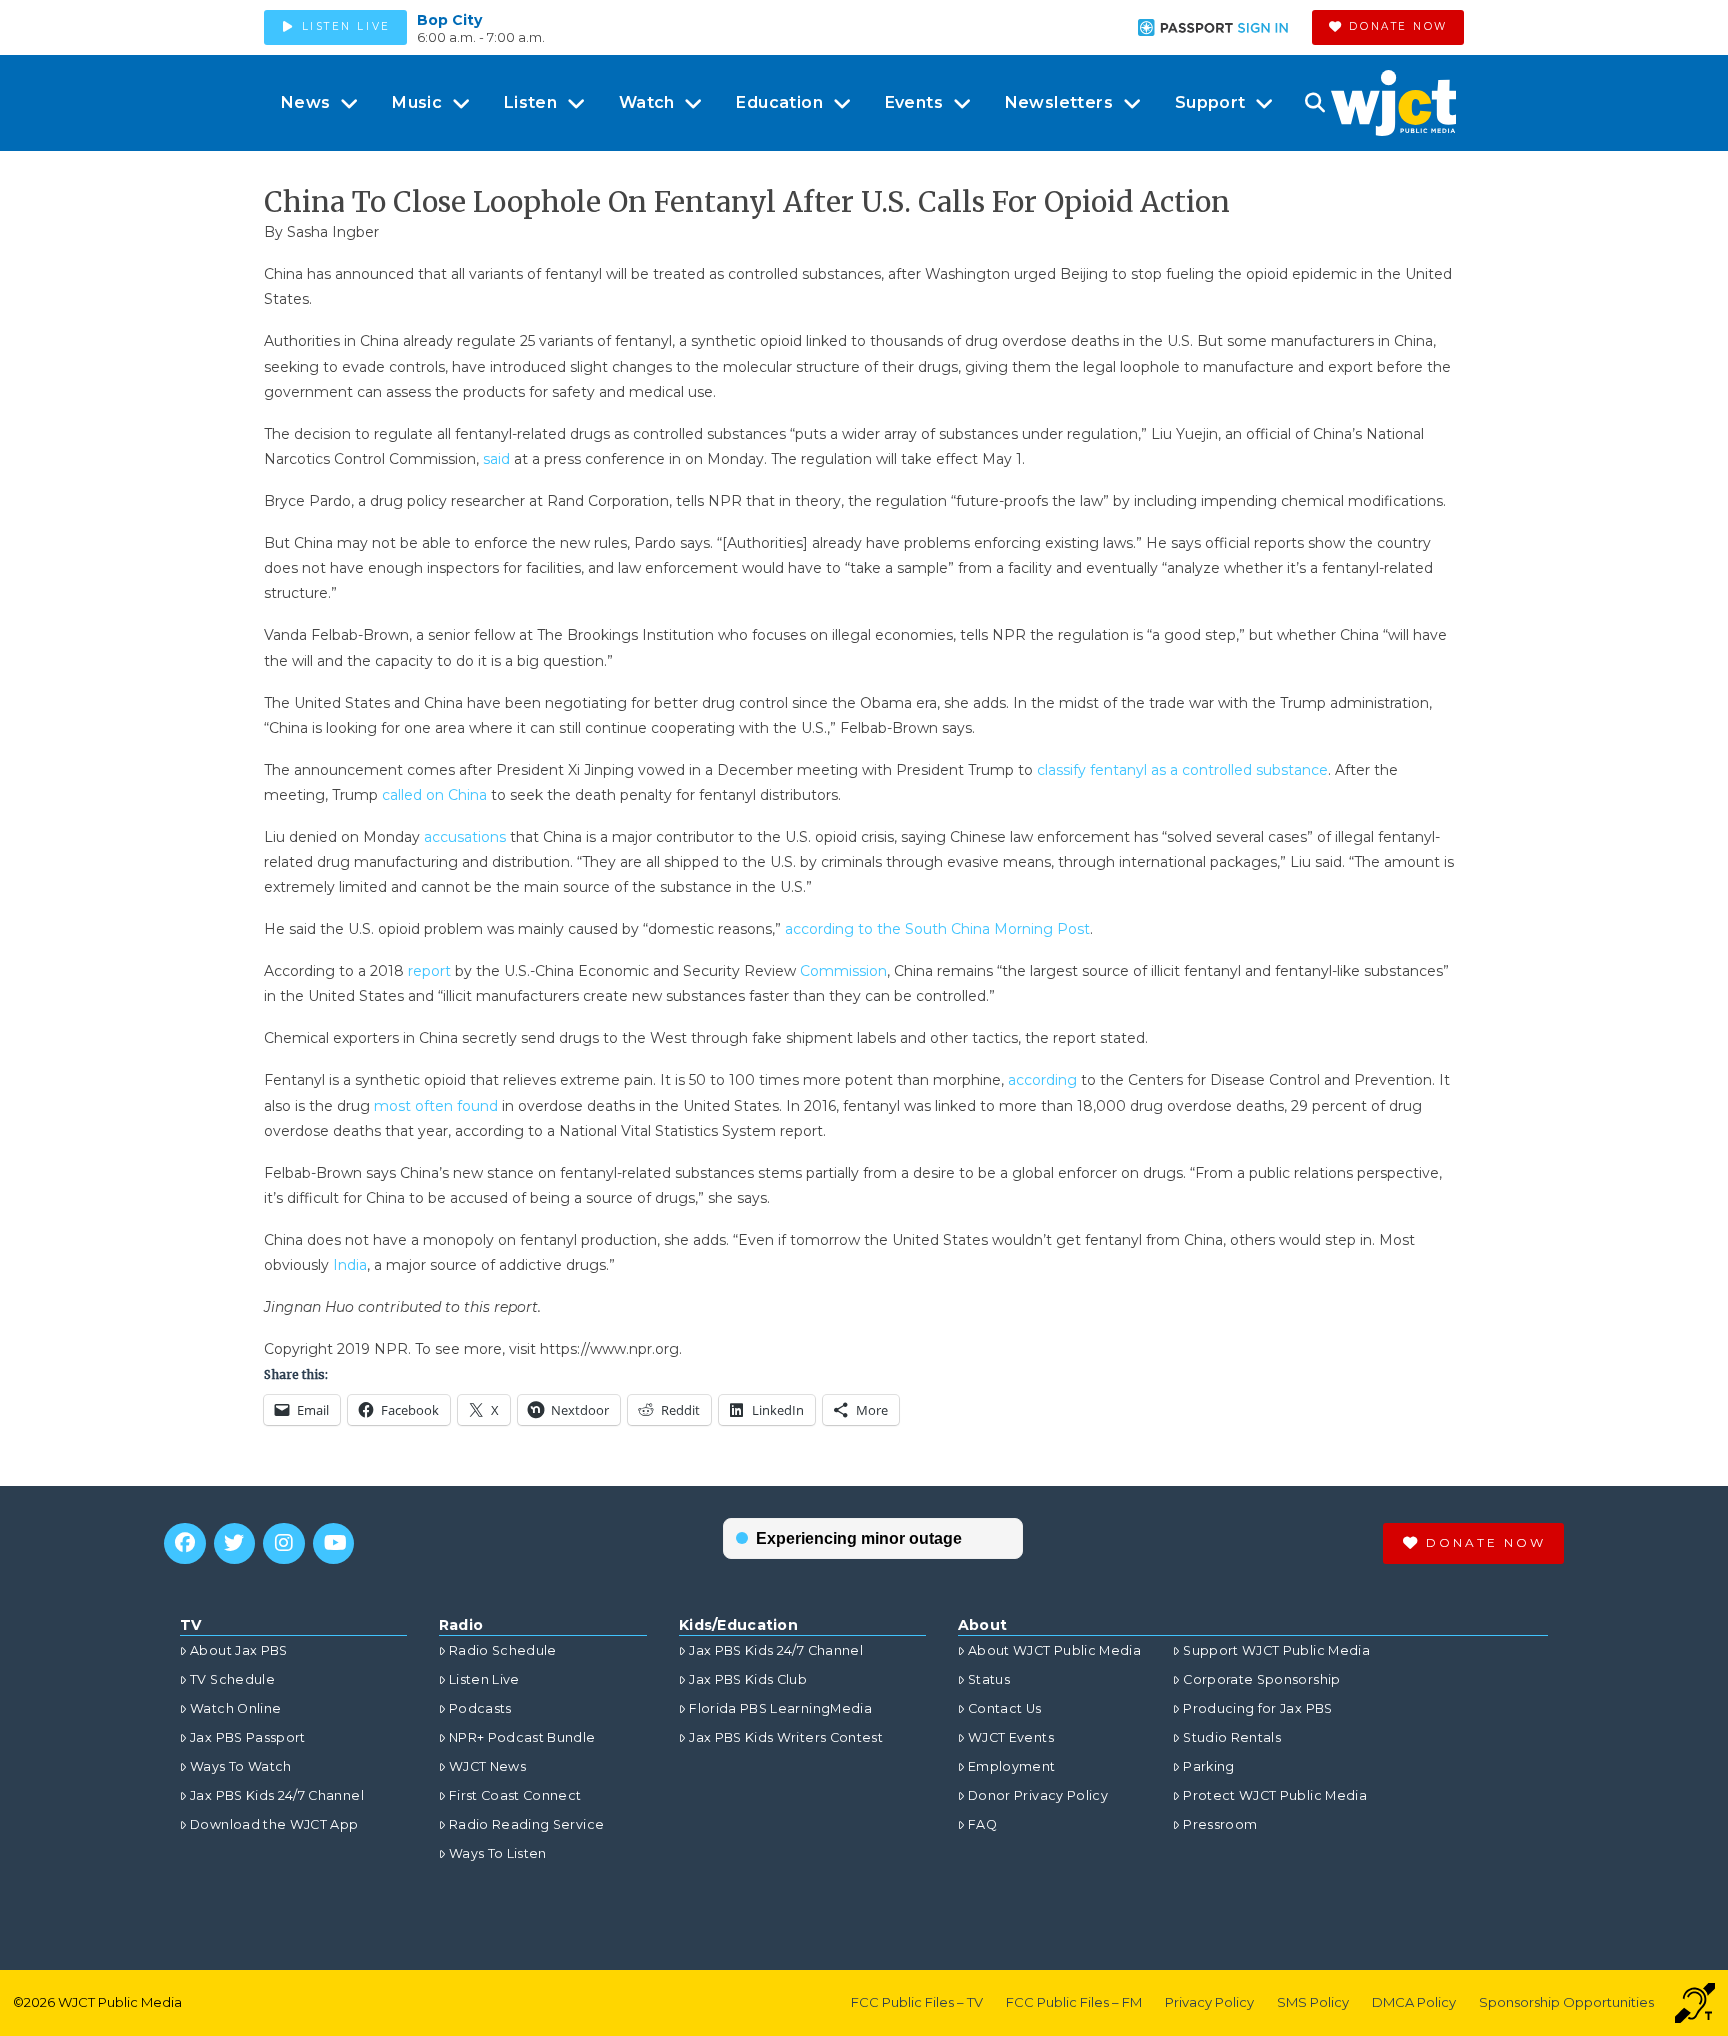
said (496, 459)
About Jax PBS (239, 1650)
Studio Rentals (1232, 1737)
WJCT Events (1011, 1737)
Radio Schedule (503, 1650)
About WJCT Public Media (1054, 1650)
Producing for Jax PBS (1257, 1708)
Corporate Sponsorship (1261, 1679)
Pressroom (1220, 1824)
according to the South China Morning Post (937, 929)
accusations (465, 837)
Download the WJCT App (274, 1824)
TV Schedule (232, 1679)
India (350, 1265)
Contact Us (1005, 1708)
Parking (1208, 1766)
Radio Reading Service (526, 1824)
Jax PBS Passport (248, 1737)
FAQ (982, 1824)
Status (989, 1679)
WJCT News (487, 1766)
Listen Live (484, 1679)
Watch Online (235, 1708)
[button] (1314, 103)
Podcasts (480, 1708)
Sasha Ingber (333, 232)
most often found (436, 1106)
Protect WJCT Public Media (1275, 1795)
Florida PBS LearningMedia (780, 1708)
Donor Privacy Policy (1038, 1795)
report (429, 971)
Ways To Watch (241, 1766)
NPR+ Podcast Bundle (522, 1737)
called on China (434, 795)
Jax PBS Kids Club (748, 1679)
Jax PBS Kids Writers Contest (786, 1737)
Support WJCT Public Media (1276, 1650)
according (1042, 1080)
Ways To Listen (498, 1853)
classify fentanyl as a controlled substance (1182, 770)
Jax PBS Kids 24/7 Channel (277, 1795)
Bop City (449, 20)
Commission (843, 971)
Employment (1012, 1766)
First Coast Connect (515, 1795)
